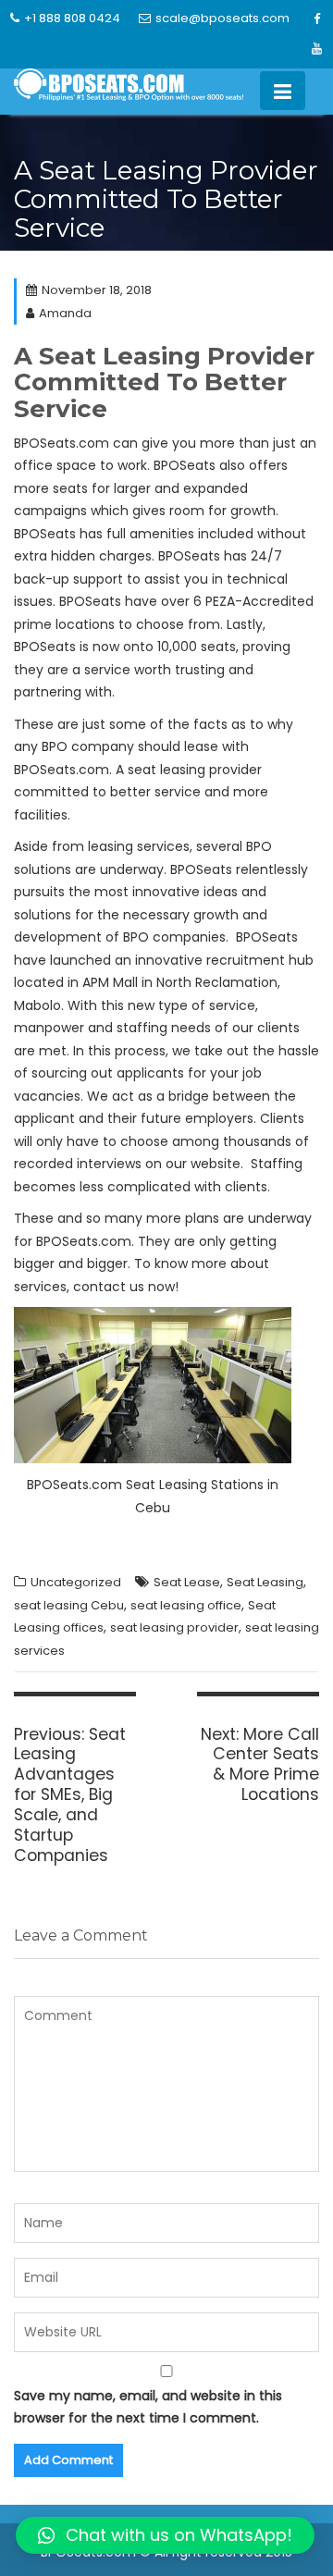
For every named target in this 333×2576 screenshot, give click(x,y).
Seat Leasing (265, 1582)
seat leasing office (186, 1605)
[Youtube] (316, 49)
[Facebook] (316, 19)
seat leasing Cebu (69, 1605)
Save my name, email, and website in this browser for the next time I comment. (148, 2407)
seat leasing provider (174, 1627)
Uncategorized (76, 1582)
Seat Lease (187, 1582)
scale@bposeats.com (222, 18)
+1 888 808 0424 (72, 18)
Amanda (65, 313)
